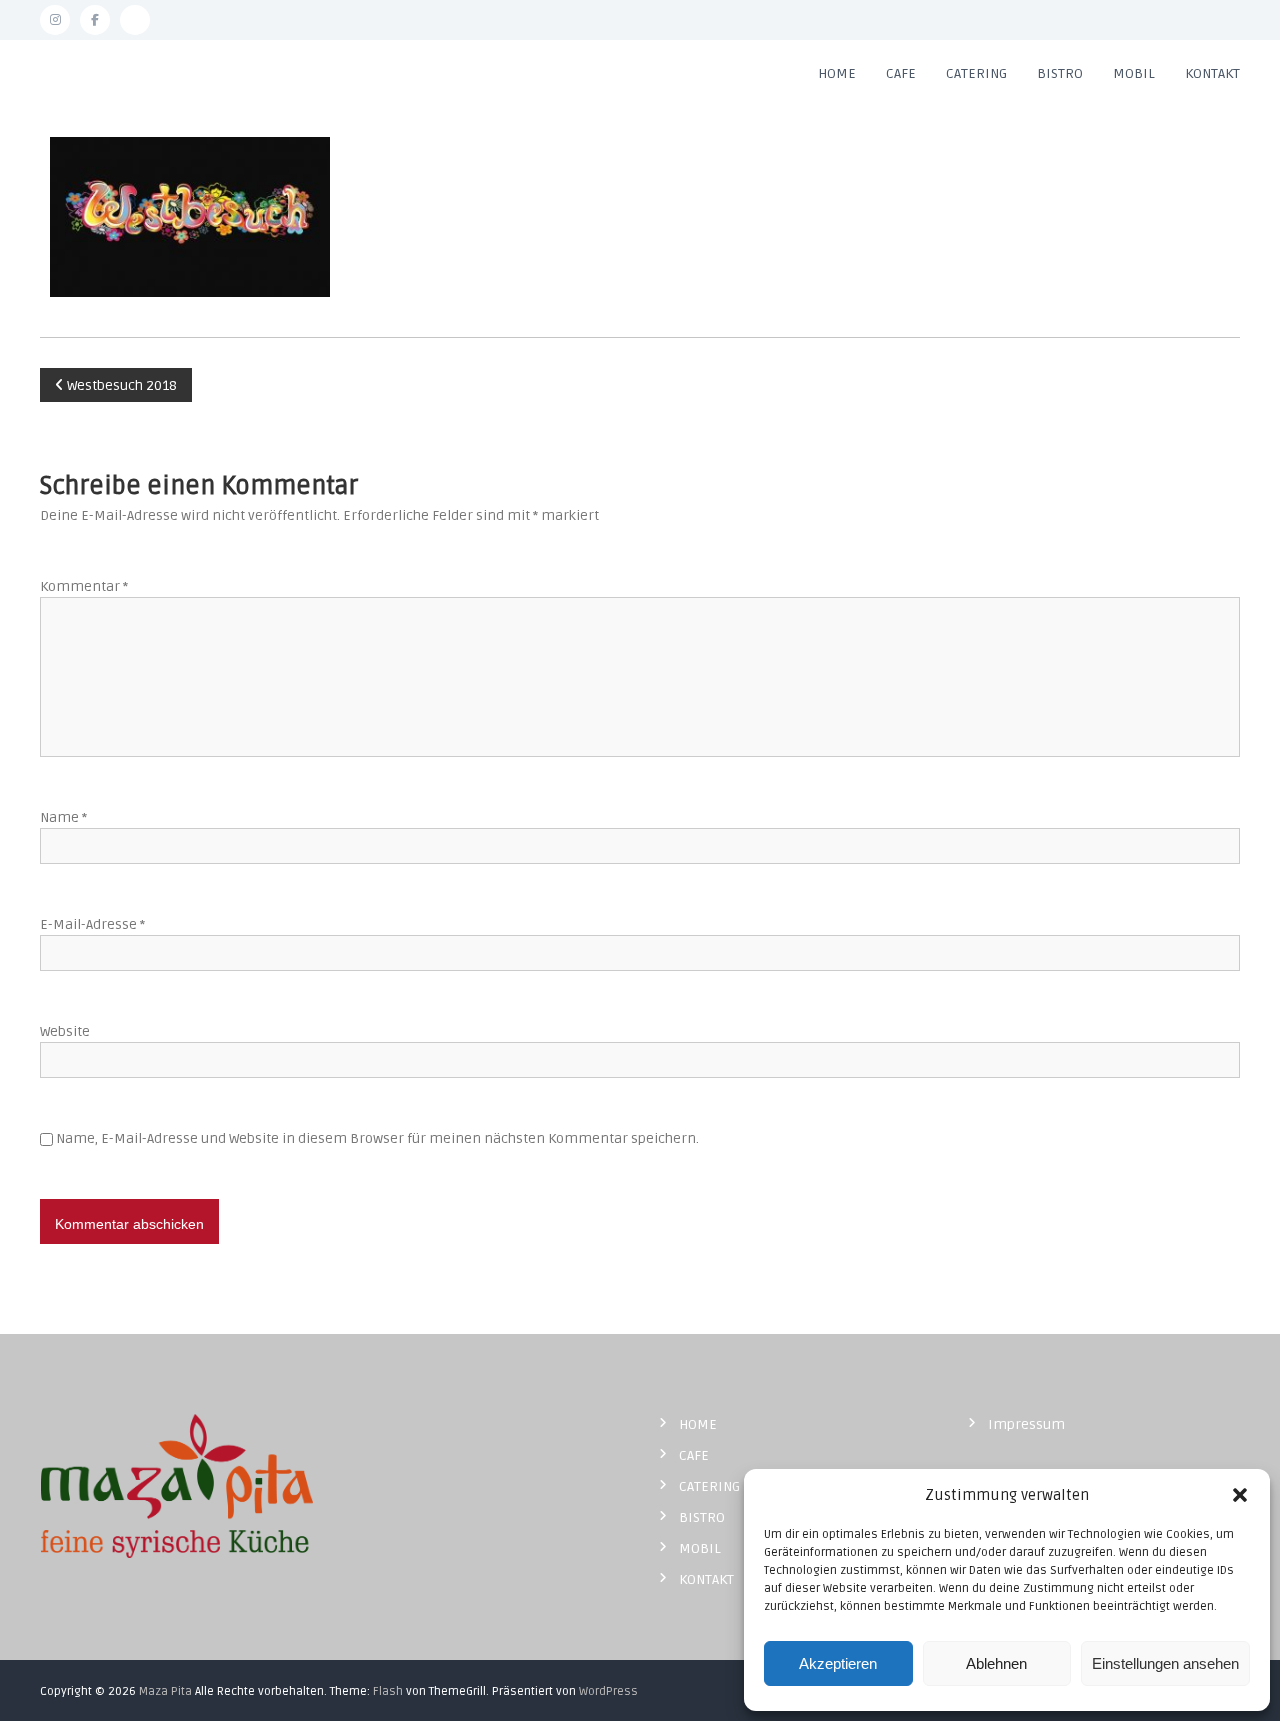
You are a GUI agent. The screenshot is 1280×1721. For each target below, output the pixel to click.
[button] (1240, 1495)
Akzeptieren (838, 1663)
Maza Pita (165, 1691)
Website (65, 1031)
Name (63, 817)
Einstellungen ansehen (1165, 1663)
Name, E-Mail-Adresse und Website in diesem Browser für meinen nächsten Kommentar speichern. (377, 1138)
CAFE (901, 73)
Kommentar (84, 586)
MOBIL (1134, 73)
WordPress (608, 1691)
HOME (837, 73)
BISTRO (1060, 73)
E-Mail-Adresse (92, 924)
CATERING (976, 73)
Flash (388, 1691)
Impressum (1026, 1424)
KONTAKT (1212, 73)
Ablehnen (996, 1663)
